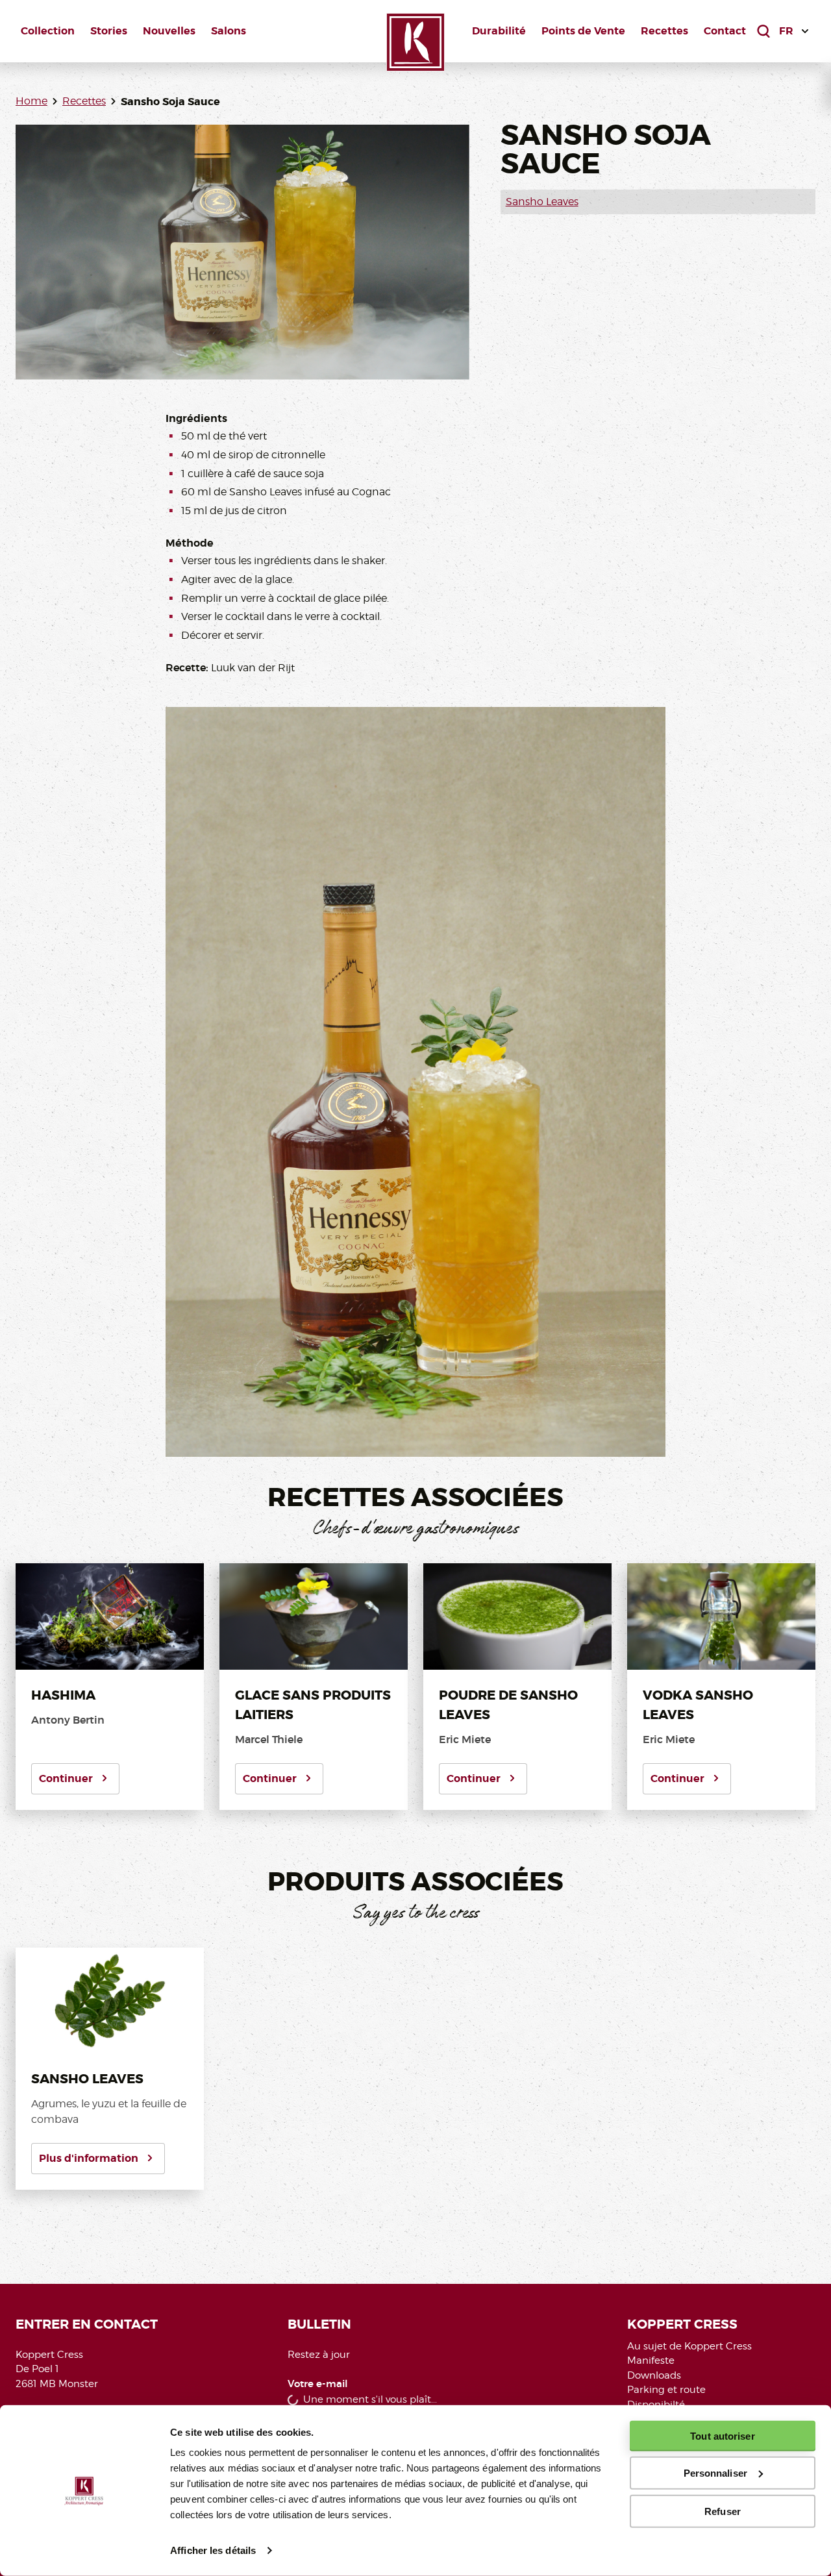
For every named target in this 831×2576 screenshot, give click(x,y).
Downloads (654, 2375)
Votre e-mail (318, 2384)
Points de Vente (583, 31)
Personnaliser (715, 2473)
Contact (725, 31)
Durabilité (499, 31)
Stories (109, 31)
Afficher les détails (213, 2550)
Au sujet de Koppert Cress (689, 2346)
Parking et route (666, 2390)
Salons (229, 31)
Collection (48, 31)
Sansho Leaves (542, 202)
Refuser (723, 2511)
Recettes (664, 31)
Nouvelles (169, 31)
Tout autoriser (722, 2436)
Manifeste (651, 2360)
